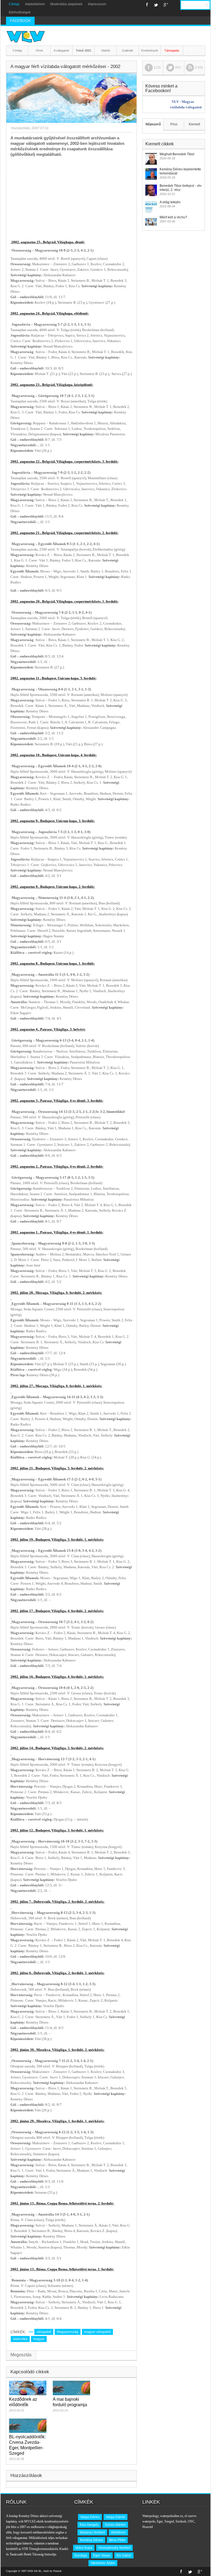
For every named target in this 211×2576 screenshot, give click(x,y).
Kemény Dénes (91, 2540)
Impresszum (97, 4)
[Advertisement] (71, 198)
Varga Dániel (116, 2517)
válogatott (44, 2332)
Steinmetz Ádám (103, 2563)
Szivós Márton (115, 2525)
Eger (160, 2521)
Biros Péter (117, 2540)
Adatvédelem (35, 4)
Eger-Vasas (102, 2555)
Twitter (156, 5)
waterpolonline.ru (172, 2516)
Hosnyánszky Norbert (114, 2548)
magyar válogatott (97, 2332)
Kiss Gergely (89, 2525)
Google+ (166, 5)
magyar (39, 2339)
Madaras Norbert (92, 2532)
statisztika (20, 2339)
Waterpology (150, 2516)
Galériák (128, 50)
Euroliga (81, 2555)
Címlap (14, 4)
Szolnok (181, 2521)
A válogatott (61, 50)
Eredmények (150, 50)
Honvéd (148, 2527)
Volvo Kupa (84, 2548)
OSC (191, 2521)
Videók (106, 50)
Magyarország (68, 2332)
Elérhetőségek (20, 12)
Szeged (169, 2521)
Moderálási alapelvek (66, 4)
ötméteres (118, 2532)
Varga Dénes (90, 2517)
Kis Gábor (124, 2555)
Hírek (39, 50)
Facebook (147, 5)
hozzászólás (20, 128)
